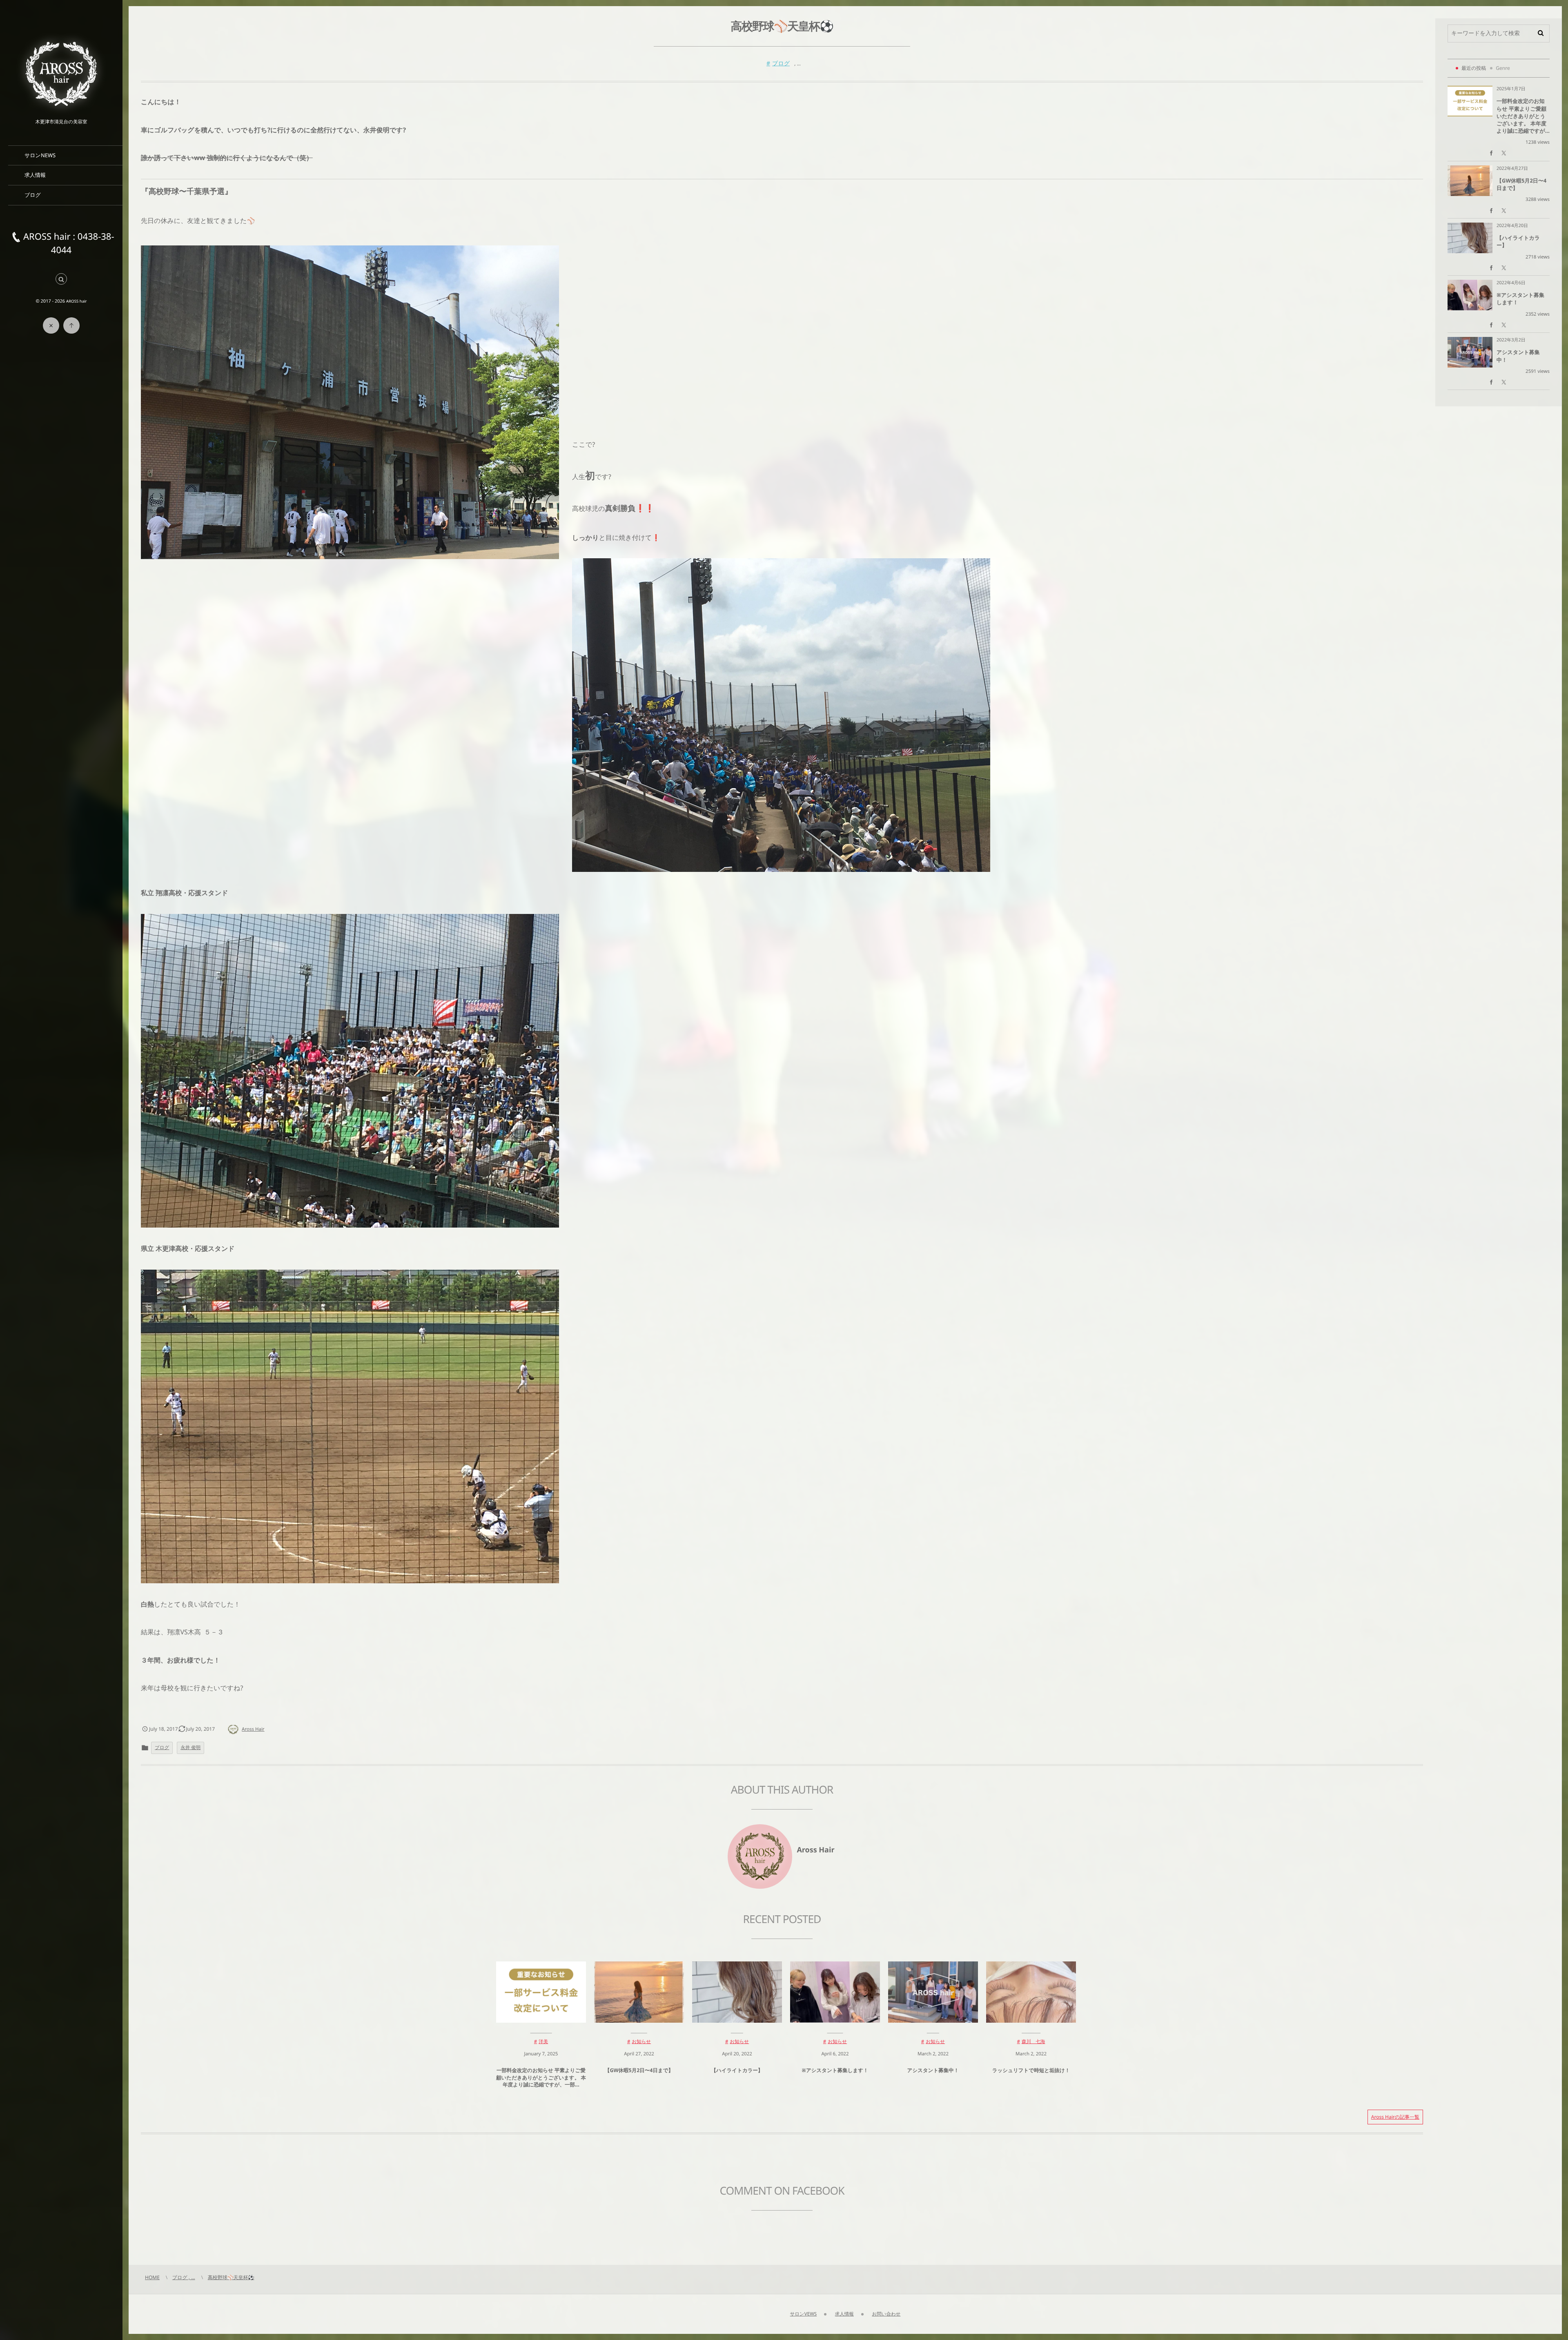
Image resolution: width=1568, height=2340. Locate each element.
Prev (163, 2154)
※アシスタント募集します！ (835, 2070)
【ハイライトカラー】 (737, 2070)
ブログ (781, 64)
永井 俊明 (190, 1748)
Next (790, 2154)
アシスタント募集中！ (933, 2070)
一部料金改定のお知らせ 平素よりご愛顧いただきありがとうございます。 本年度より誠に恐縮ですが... (1523, 116)
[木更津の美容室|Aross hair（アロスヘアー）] (61, 73)
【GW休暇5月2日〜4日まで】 (639, 2070)
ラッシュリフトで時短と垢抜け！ (1031, 2070)
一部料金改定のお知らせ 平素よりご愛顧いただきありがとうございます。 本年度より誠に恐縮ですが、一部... (541, 2077)
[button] (61, 280)
